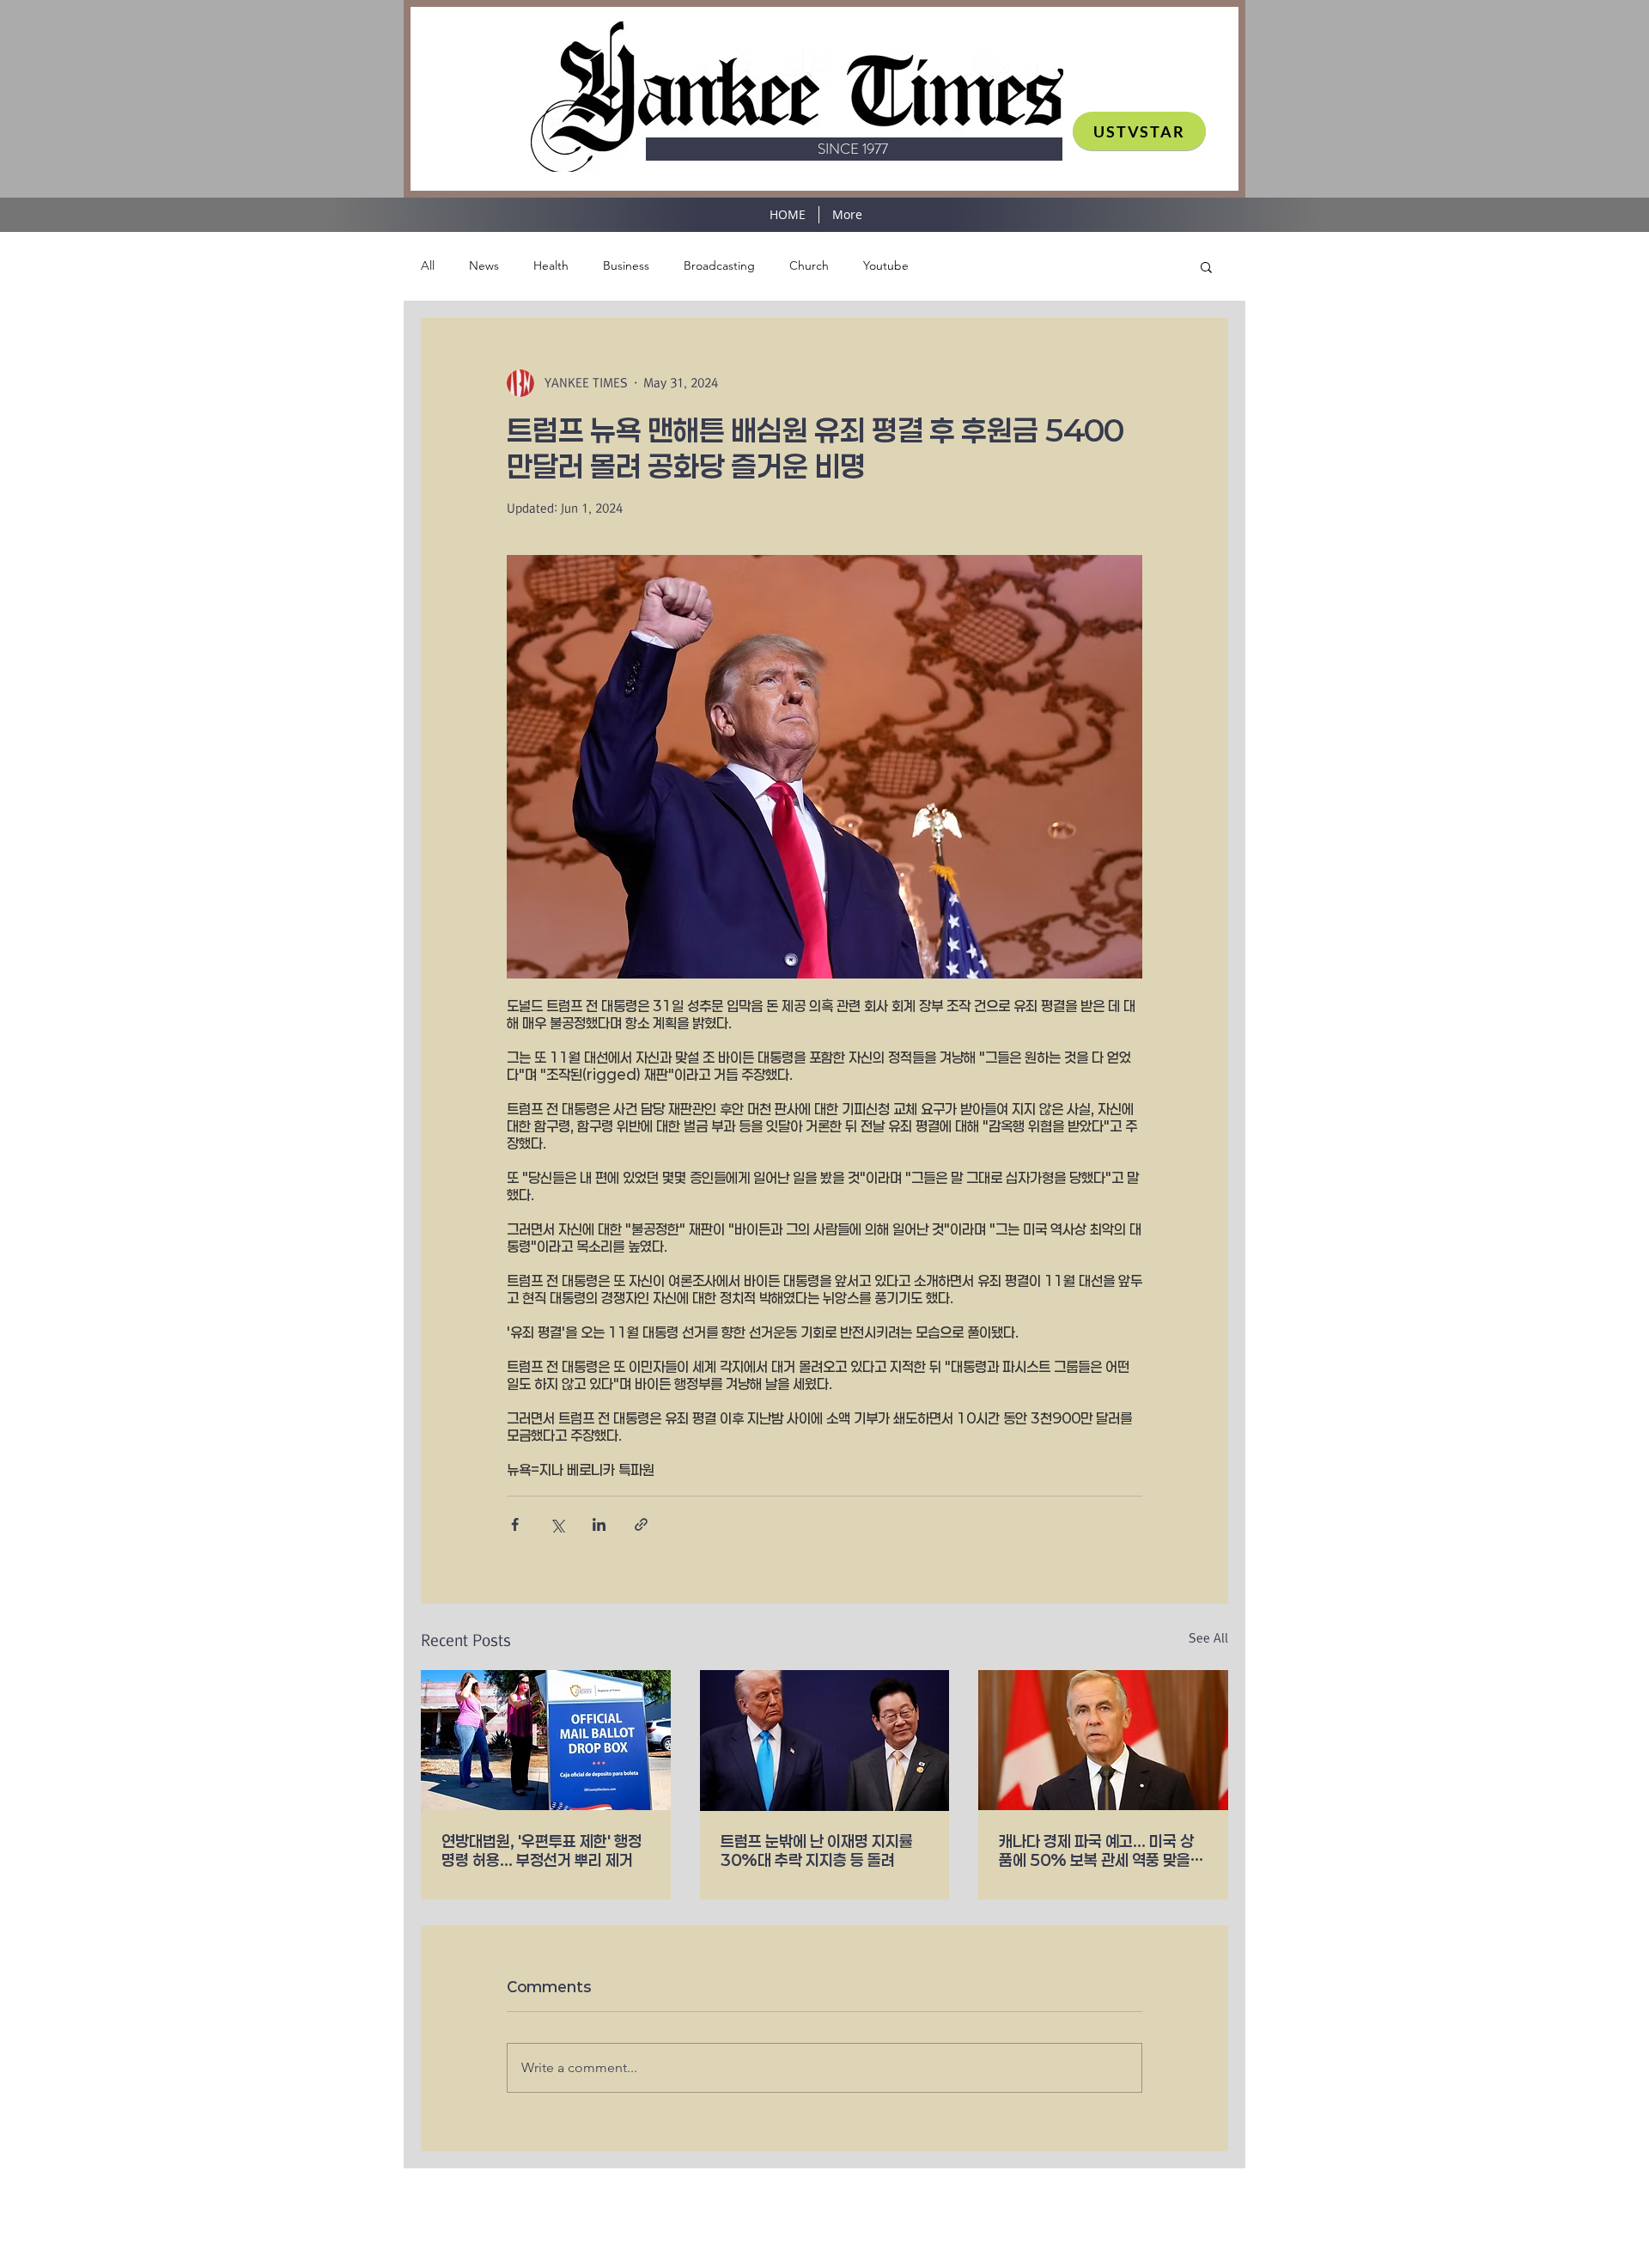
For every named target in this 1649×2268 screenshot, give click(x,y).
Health (551, 265)
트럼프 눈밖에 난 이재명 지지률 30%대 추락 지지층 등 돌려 (817, 1850)
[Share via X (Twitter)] (557, 1524)
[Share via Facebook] (515, 1524)
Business (626, 265)
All (428, 265)
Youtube (886, 265)
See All (1208, 1638)
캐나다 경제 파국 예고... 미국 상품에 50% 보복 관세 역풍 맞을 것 (1096, 1850)
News (484, 265)
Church (809, 265)
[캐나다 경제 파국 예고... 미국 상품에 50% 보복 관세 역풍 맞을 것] (1103, 1740)
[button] (1206, 266)
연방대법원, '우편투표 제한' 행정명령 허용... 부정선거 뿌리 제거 (542, 1850)
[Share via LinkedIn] (599, 1524)
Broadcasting (719, 265)
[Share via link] (641, 1524)
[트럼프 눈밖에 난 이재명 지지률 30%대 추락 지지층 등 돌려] (825, 1741)
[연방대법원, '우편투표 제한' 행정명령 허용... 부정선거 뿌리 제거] (546, 1740)
